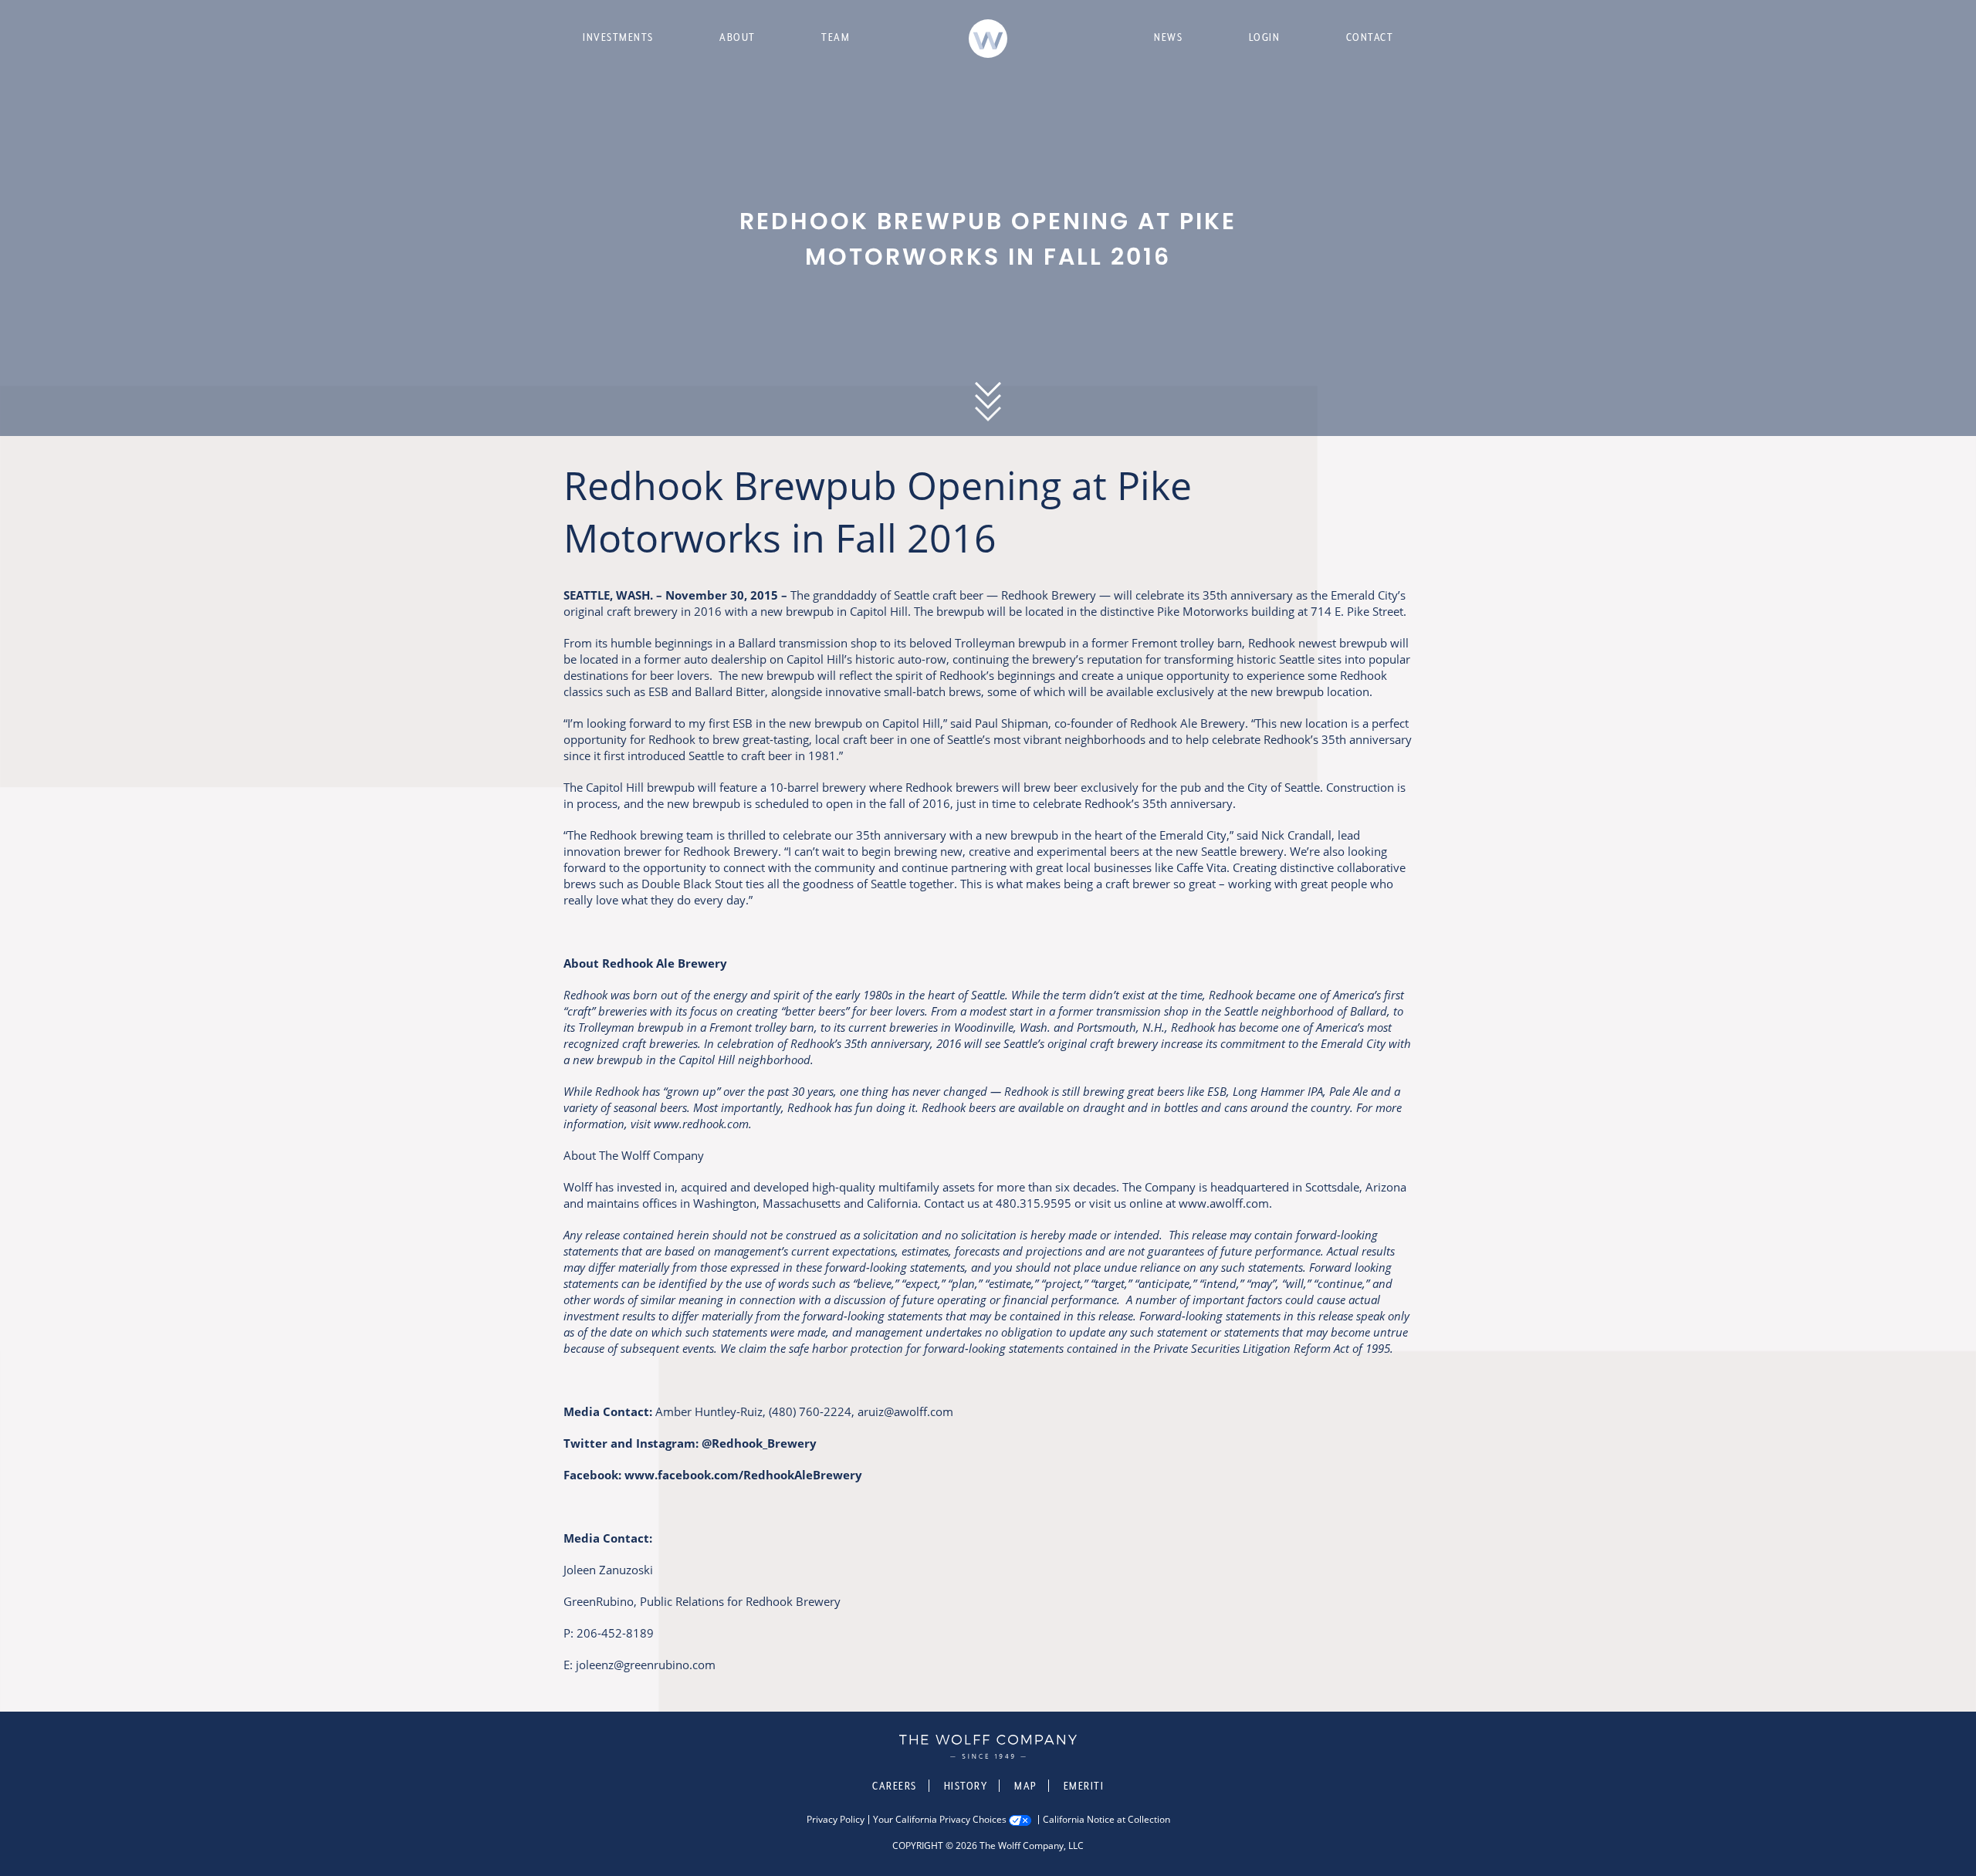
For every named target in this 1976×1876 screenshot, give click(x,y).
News (1168, 37)
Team (836, 37)
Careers (895, 1786)
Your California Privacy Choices (940, 1820)
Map (1025, 1786)
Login (1265, 37)
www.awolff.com (1224, 1203)
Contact (1370, 37)
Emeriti (1084, 1786)
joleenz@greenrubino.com (646, 1665)
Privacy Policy (836, 1820)
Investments (618, 37)
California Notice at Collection (1106, 1820)
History (966, 1786)
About (738, 37)
